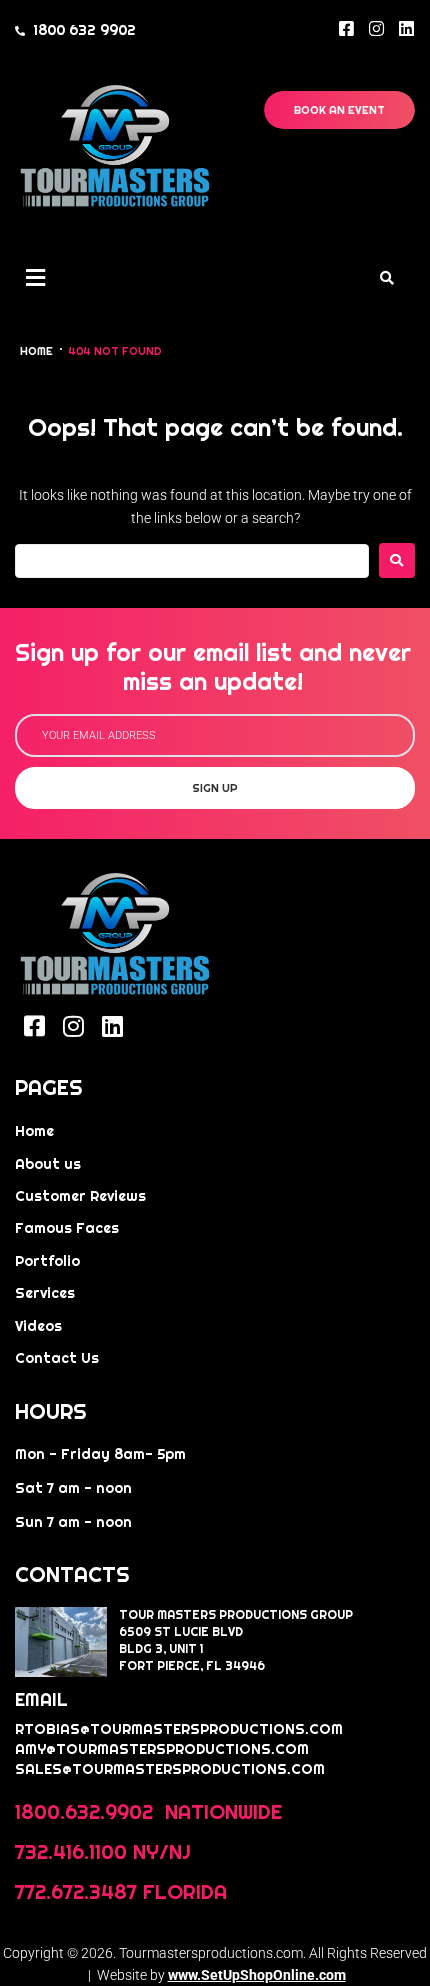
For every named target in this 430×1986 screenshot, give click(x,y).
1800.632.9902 (87, 1812)
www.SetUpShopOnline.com (257, 1975)
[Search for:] (192, 561)
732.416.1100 (71, 1852)
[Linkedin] (406, 28)
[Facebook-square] (346, 28)
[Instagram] (376, 28)
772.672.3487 (76, 1892)
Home (36, 351)
